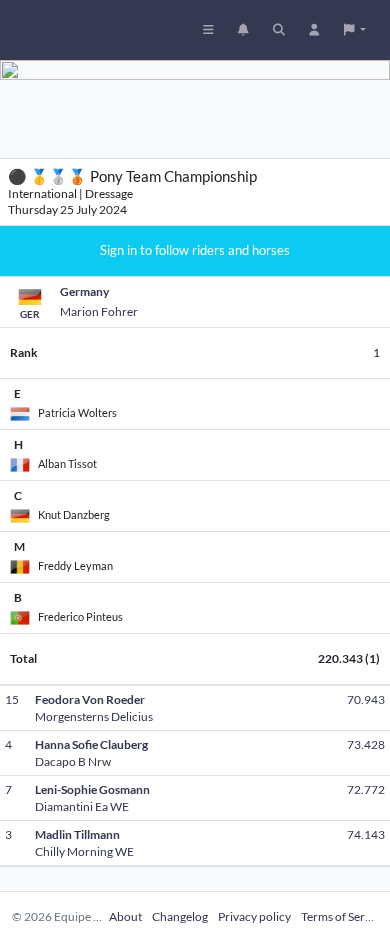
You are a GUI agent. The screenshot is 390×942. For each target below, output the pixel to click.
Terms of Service (343, 916)
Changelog (180, 916)
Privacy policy (254, 916)
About (125, 916)
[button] (355, 30)
